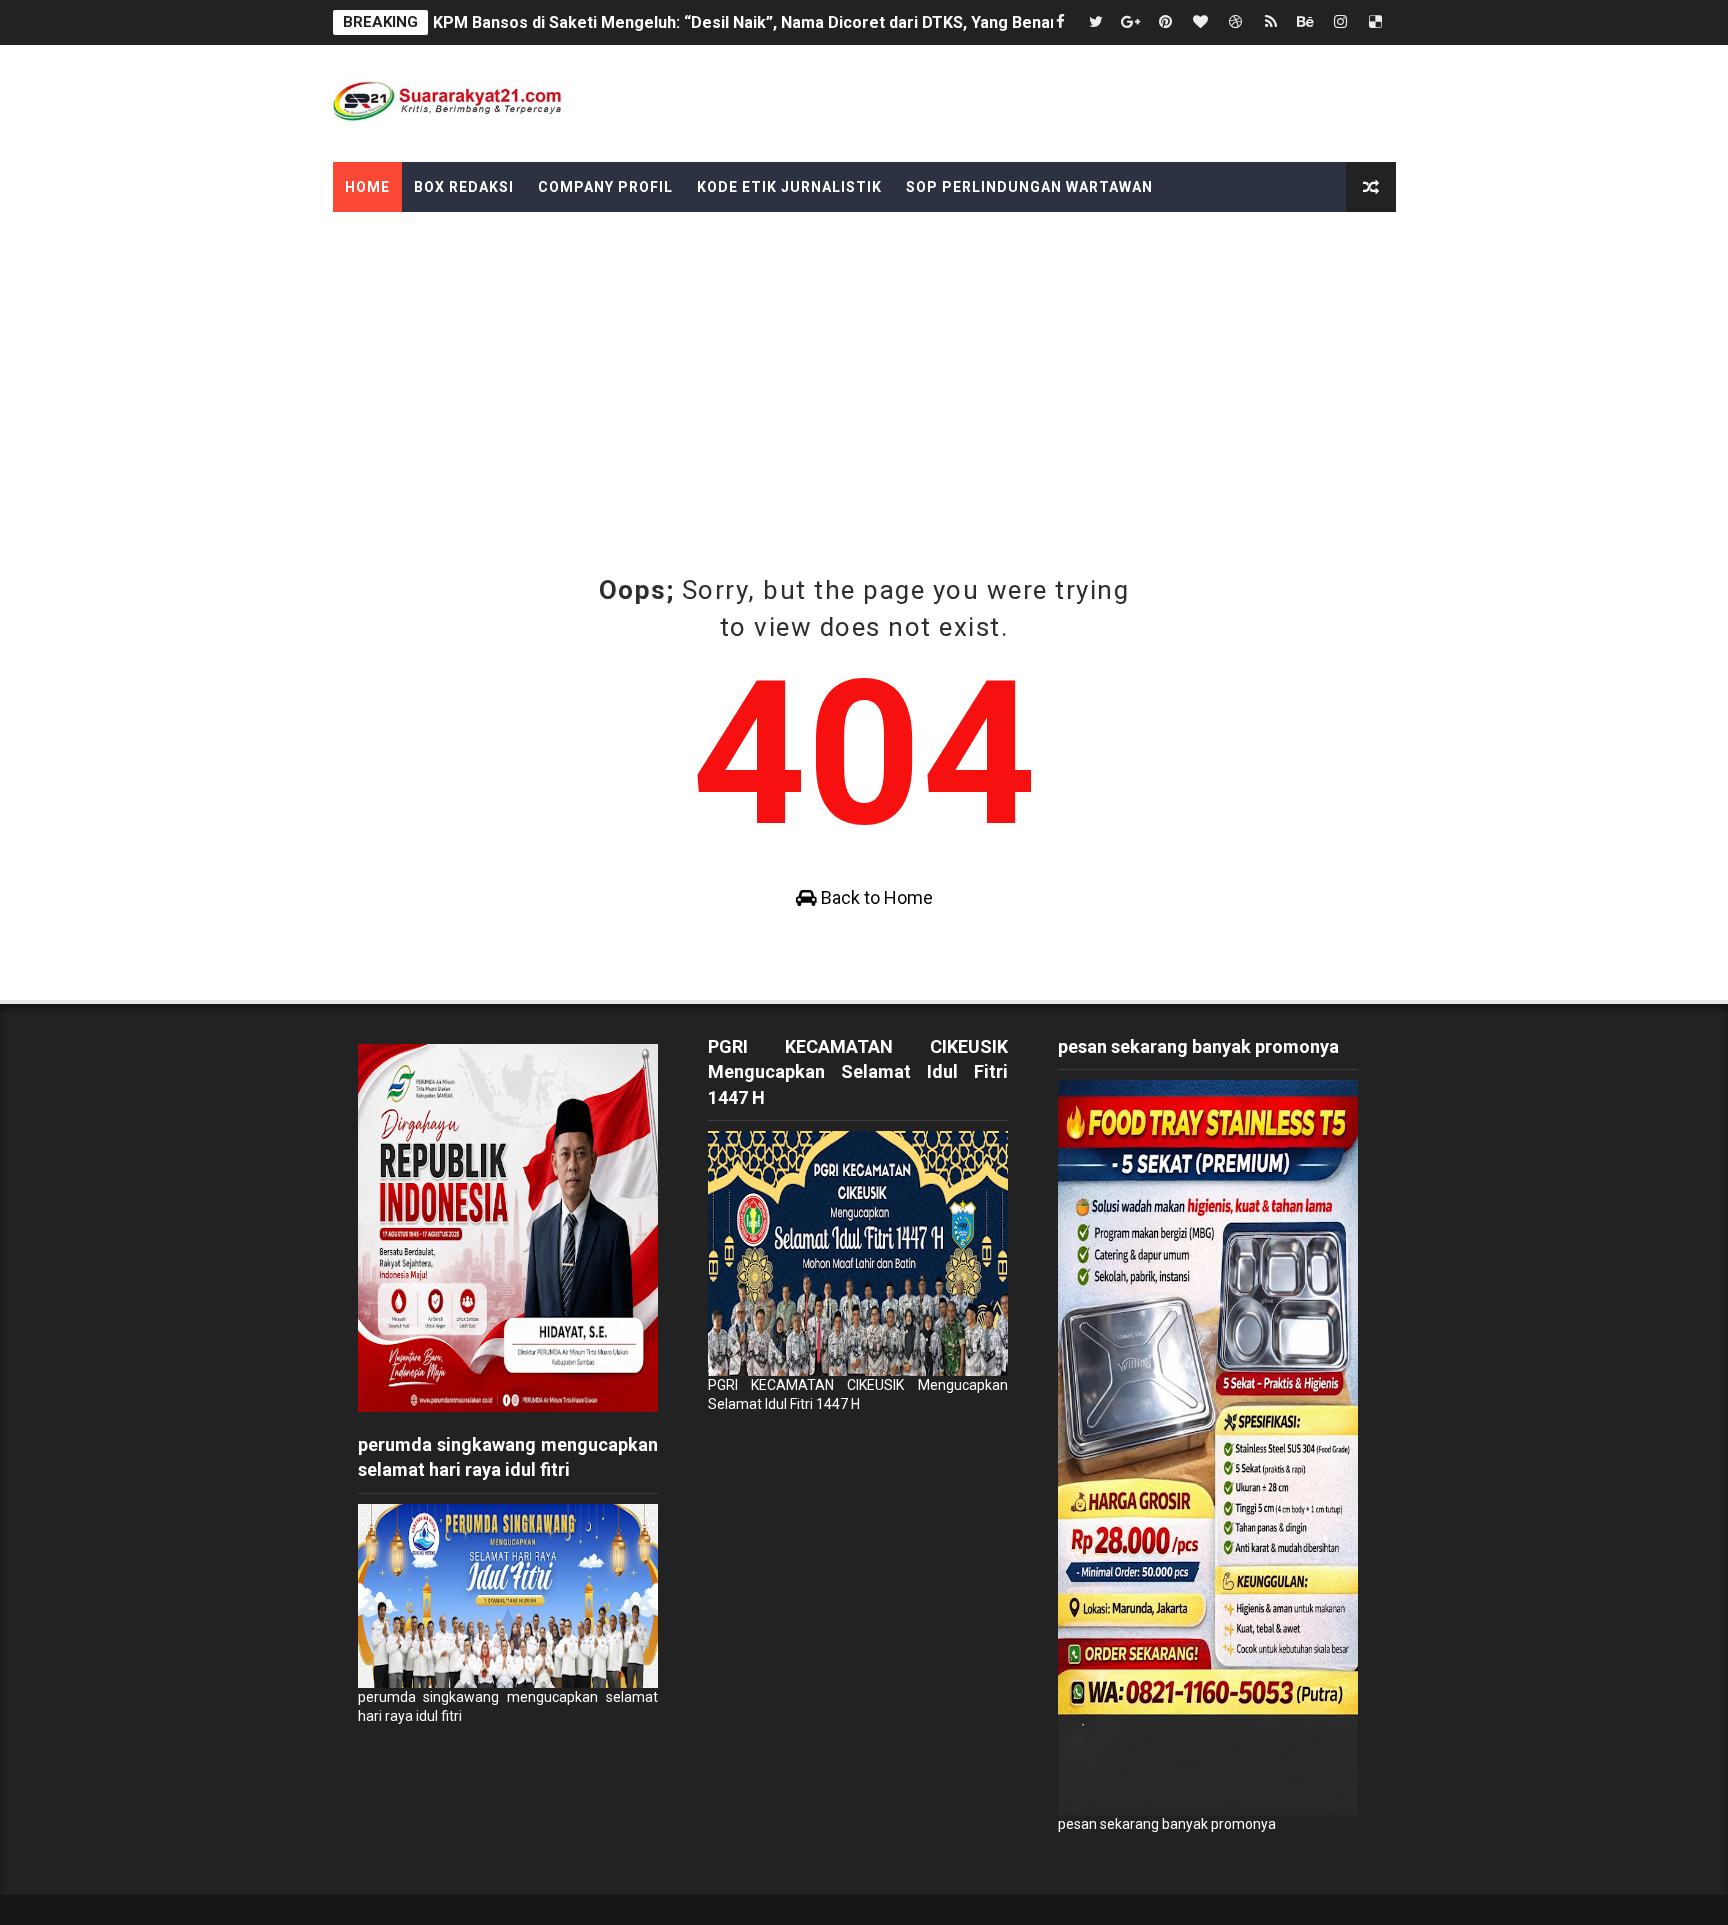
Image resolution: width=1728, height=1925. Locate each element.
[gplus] (1131, 22)
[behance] (1306, 22)
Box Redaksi (464, 187)
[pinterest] (1166, 22)
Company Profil (605, 187)
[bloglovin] (1201, 22)
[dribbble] (1236, 22)
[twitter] (1096, 22)
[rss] (1271, 22)
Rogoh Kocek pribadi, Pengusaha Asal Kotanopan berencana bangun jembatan (727, 22)
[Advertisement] (864, 362)
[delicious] (1376, 22)
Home (367, 187)
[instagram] (1341, 22)
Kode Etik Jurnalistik (789, 187)
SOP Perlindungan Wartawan (1029, 187)
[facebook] (1061, 22)
